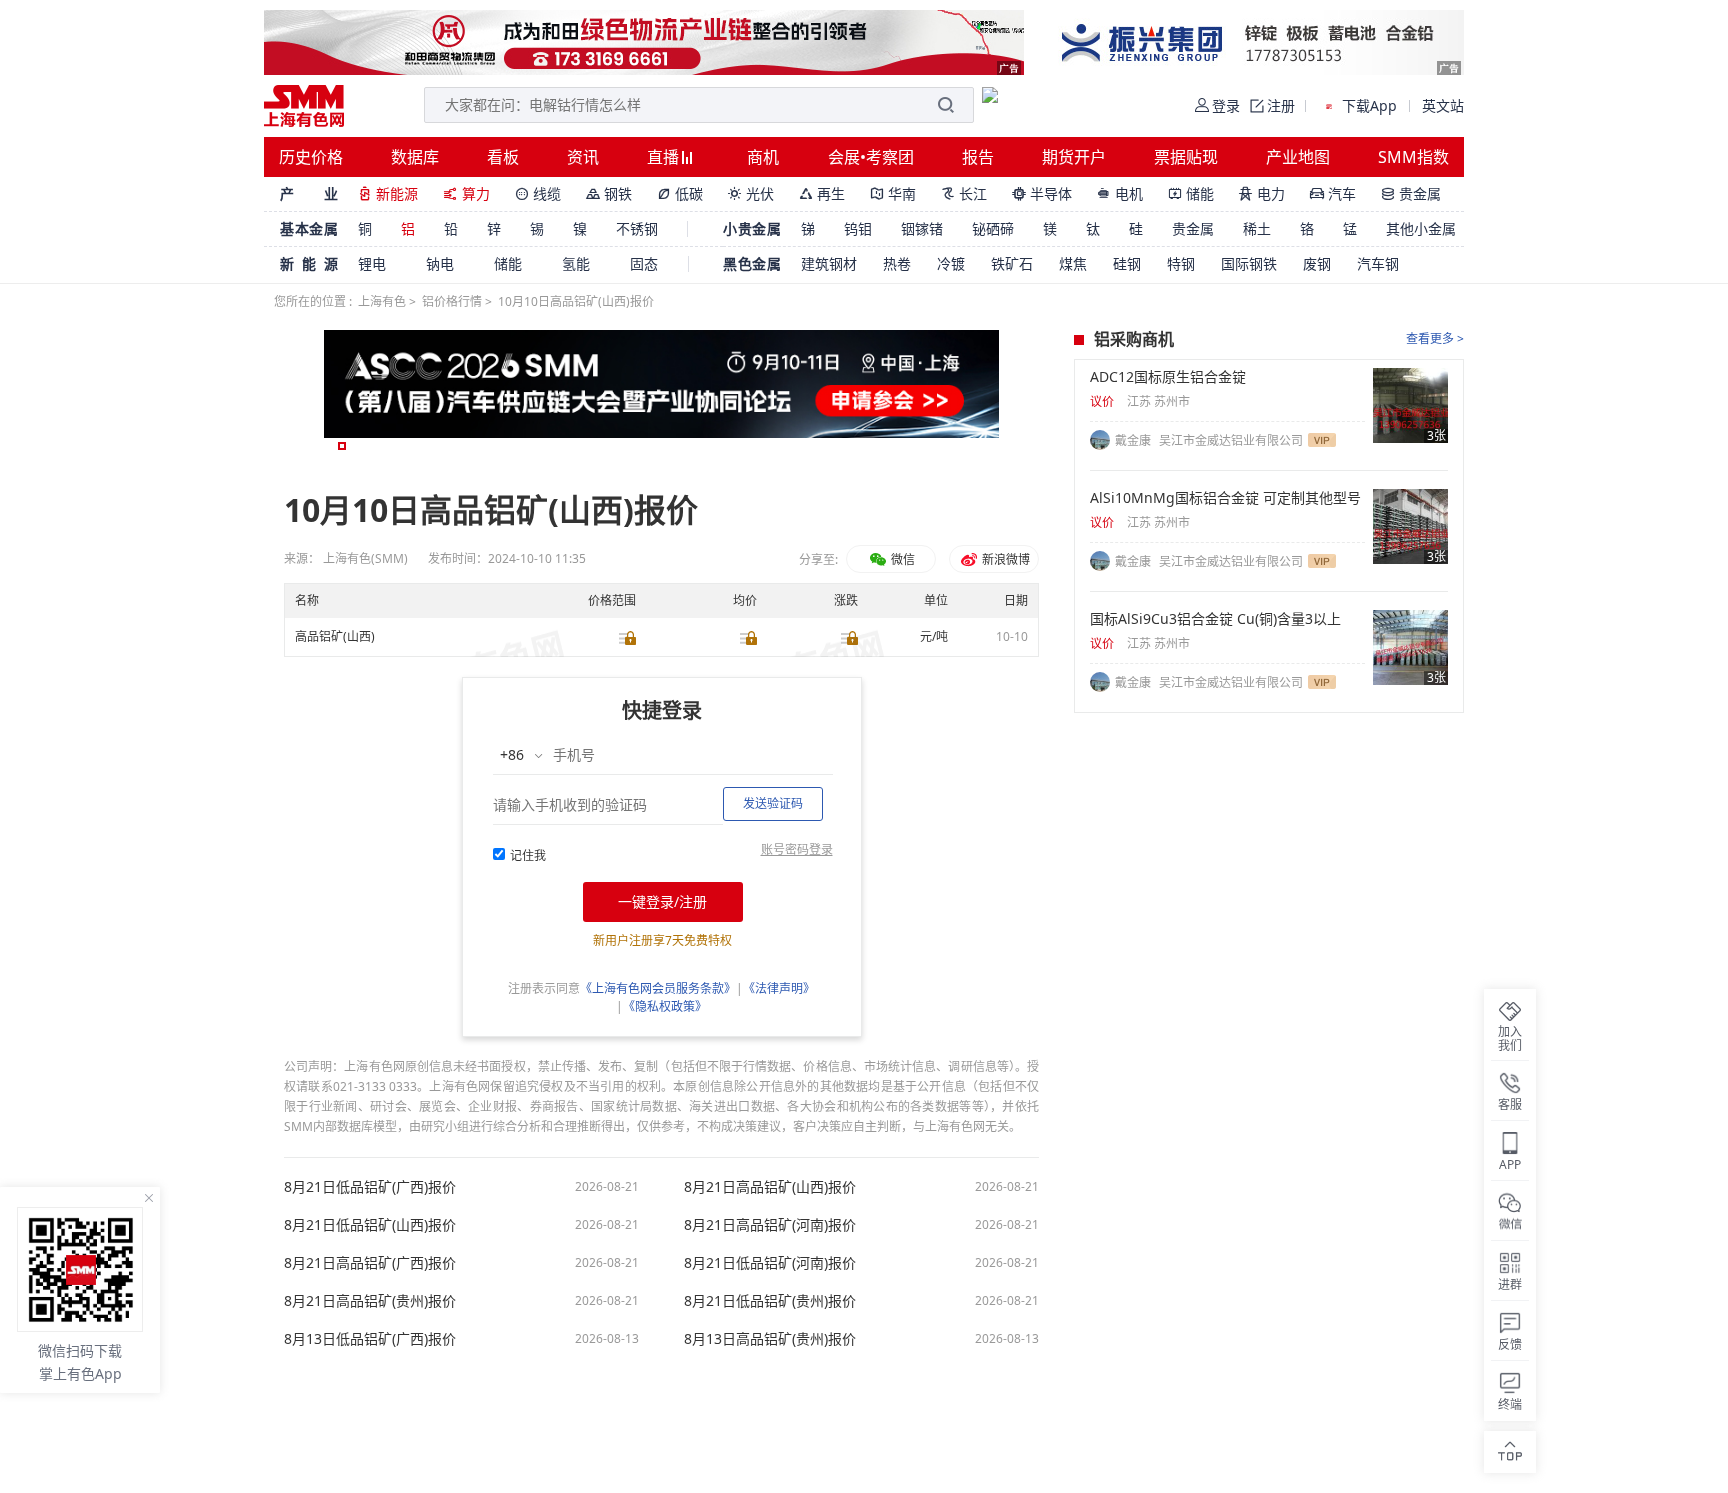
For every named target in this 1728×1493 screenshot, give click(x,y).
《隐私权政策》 (665, 1006)
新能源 (388, 193)
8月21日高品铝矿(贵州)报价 (370, 1301)
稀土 (1257, 228)
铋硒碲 (993, 228)
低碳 (680, 193)
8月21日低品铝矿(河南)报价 (770, 1263)
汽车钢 (1378, 263)
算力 (466, 193)
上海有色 (382, 301)
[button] (342, 446)
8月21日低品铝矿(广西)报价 (370, 1187)
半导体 (1042, 193)
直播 (665, 157)
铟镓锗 (922, 228)
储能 (1191, 193)
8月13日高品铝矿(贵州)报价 (770, 1339)
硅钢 (1127, 263)
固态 (644, 263)
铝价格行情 (452, 301)
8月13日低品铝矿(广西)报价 (370, 1339)
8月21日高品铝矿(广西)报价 (370, 1263)
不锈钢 (637, 228)
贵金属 (1411, 193)
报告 (978, 157)
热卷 (897, 263)
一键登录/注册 (662, 901)
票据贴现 (1186, 157)
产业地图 (1298, 157)
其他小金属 (1421, 228)
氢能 (576, 263)
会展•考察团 (871, 157)
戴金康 (1134, 440)
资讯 (583, 157)
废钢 (1317, 263)
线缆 (538, 193)
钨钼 (858, 228)
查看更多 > (1435, 338)
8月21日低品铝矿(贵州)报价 (770, 1301)
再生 (822, 193)
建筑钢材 (829, 263)
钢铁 (609, 193)
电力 (1262, 193)
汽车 (1333, 193)
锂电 (372, 263)
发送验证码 (773, 803)
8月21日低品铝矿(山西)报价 (370, 1225)
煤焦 (1073, 263)
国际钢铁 (1249, 263)
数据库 (415, 157)
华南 (893, 193)
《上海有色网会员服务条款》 (658, 988)
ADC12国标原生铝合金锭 (1168, 377)
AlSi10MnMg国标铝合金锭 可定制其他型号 (1225, 498)
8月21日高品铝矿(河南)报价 (770, 1225)
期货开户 (1074, 157)
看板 (503, 157)
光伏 (751, 193)
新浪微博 (1004, 559)
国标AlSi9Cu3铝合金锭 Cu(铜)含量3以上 (1215, 619)
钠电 (440, 263)
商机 (763, 157)
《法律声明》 (779, 988)
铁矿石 (1012, 263)
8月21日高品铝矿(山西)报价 (770, 1187)
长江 (964, 193)
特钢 (1181, 263)
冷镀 (951, 263)
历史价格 (311, 157)
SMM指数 (1413, 157)
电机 (1120, 193)
